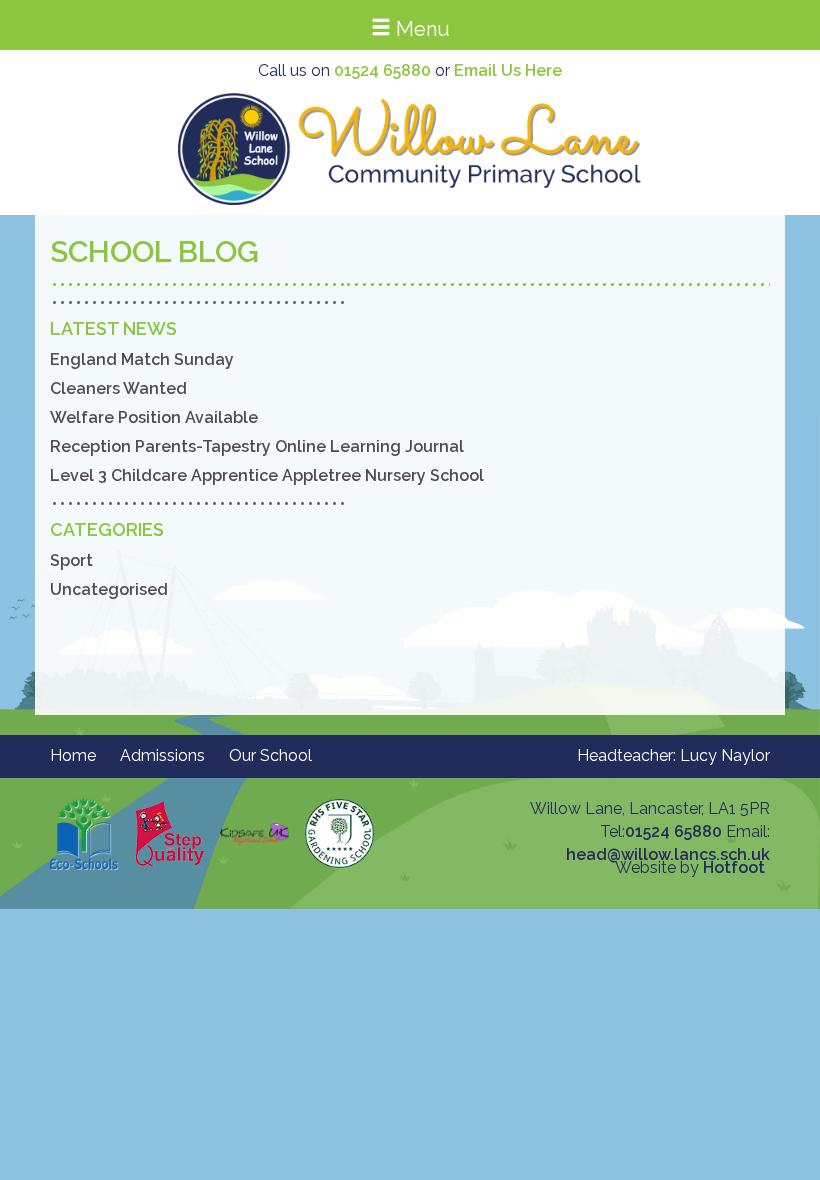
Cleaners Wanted (118, 388)
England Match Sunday (142, 359)
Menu (420, 29)
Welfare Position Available (154, 417)
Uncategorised (109, 589)
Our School (270, 755)
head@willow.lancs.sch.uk (668, 854)
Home (73, 755)
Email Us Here (508, 70)
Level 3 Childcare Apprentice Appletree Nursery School (267, 475)
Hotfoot (734, 867)
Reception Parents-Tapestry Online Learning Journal (257, 446)
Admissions (162, 755)
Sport (71, 560)
